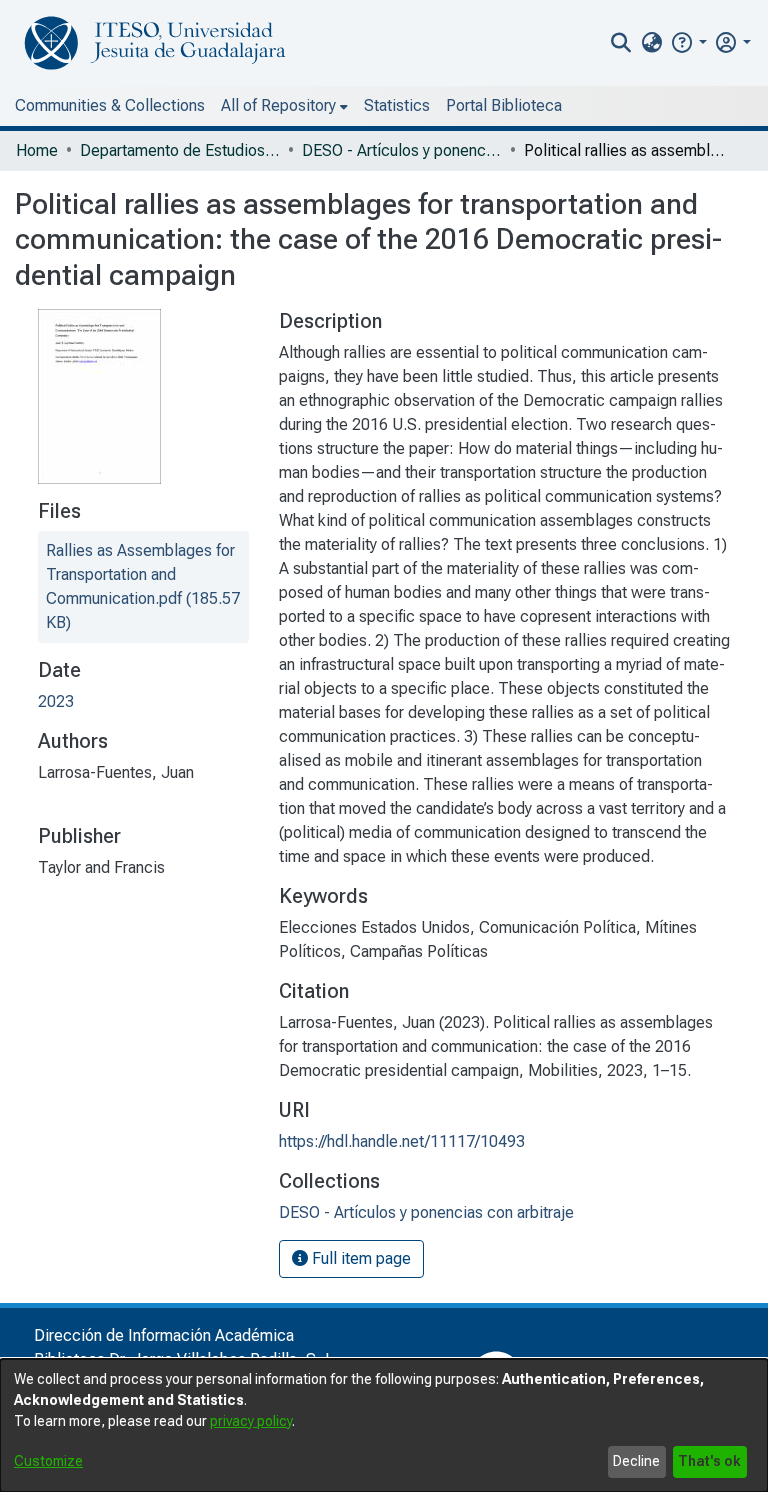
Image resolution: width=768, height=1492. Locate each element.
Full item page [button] (359, 1258)
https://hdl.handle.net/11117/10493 (402, 1141)
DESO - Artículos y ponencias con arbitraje (402, 150)
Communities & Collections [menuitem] (110, 105)
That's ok (709, 1461)
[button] (688, 42)
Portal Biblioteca (504, 105)
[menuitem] (651, 43)
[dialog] (384, 1425)
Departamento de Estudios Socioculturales (180, 150)
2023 (56, 701)
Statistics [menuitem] (397, 105)
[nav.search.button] (621, 43)
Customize (48, 1461)
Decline (636, 1461)
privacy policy (251, 1421)
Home (37, 150)
